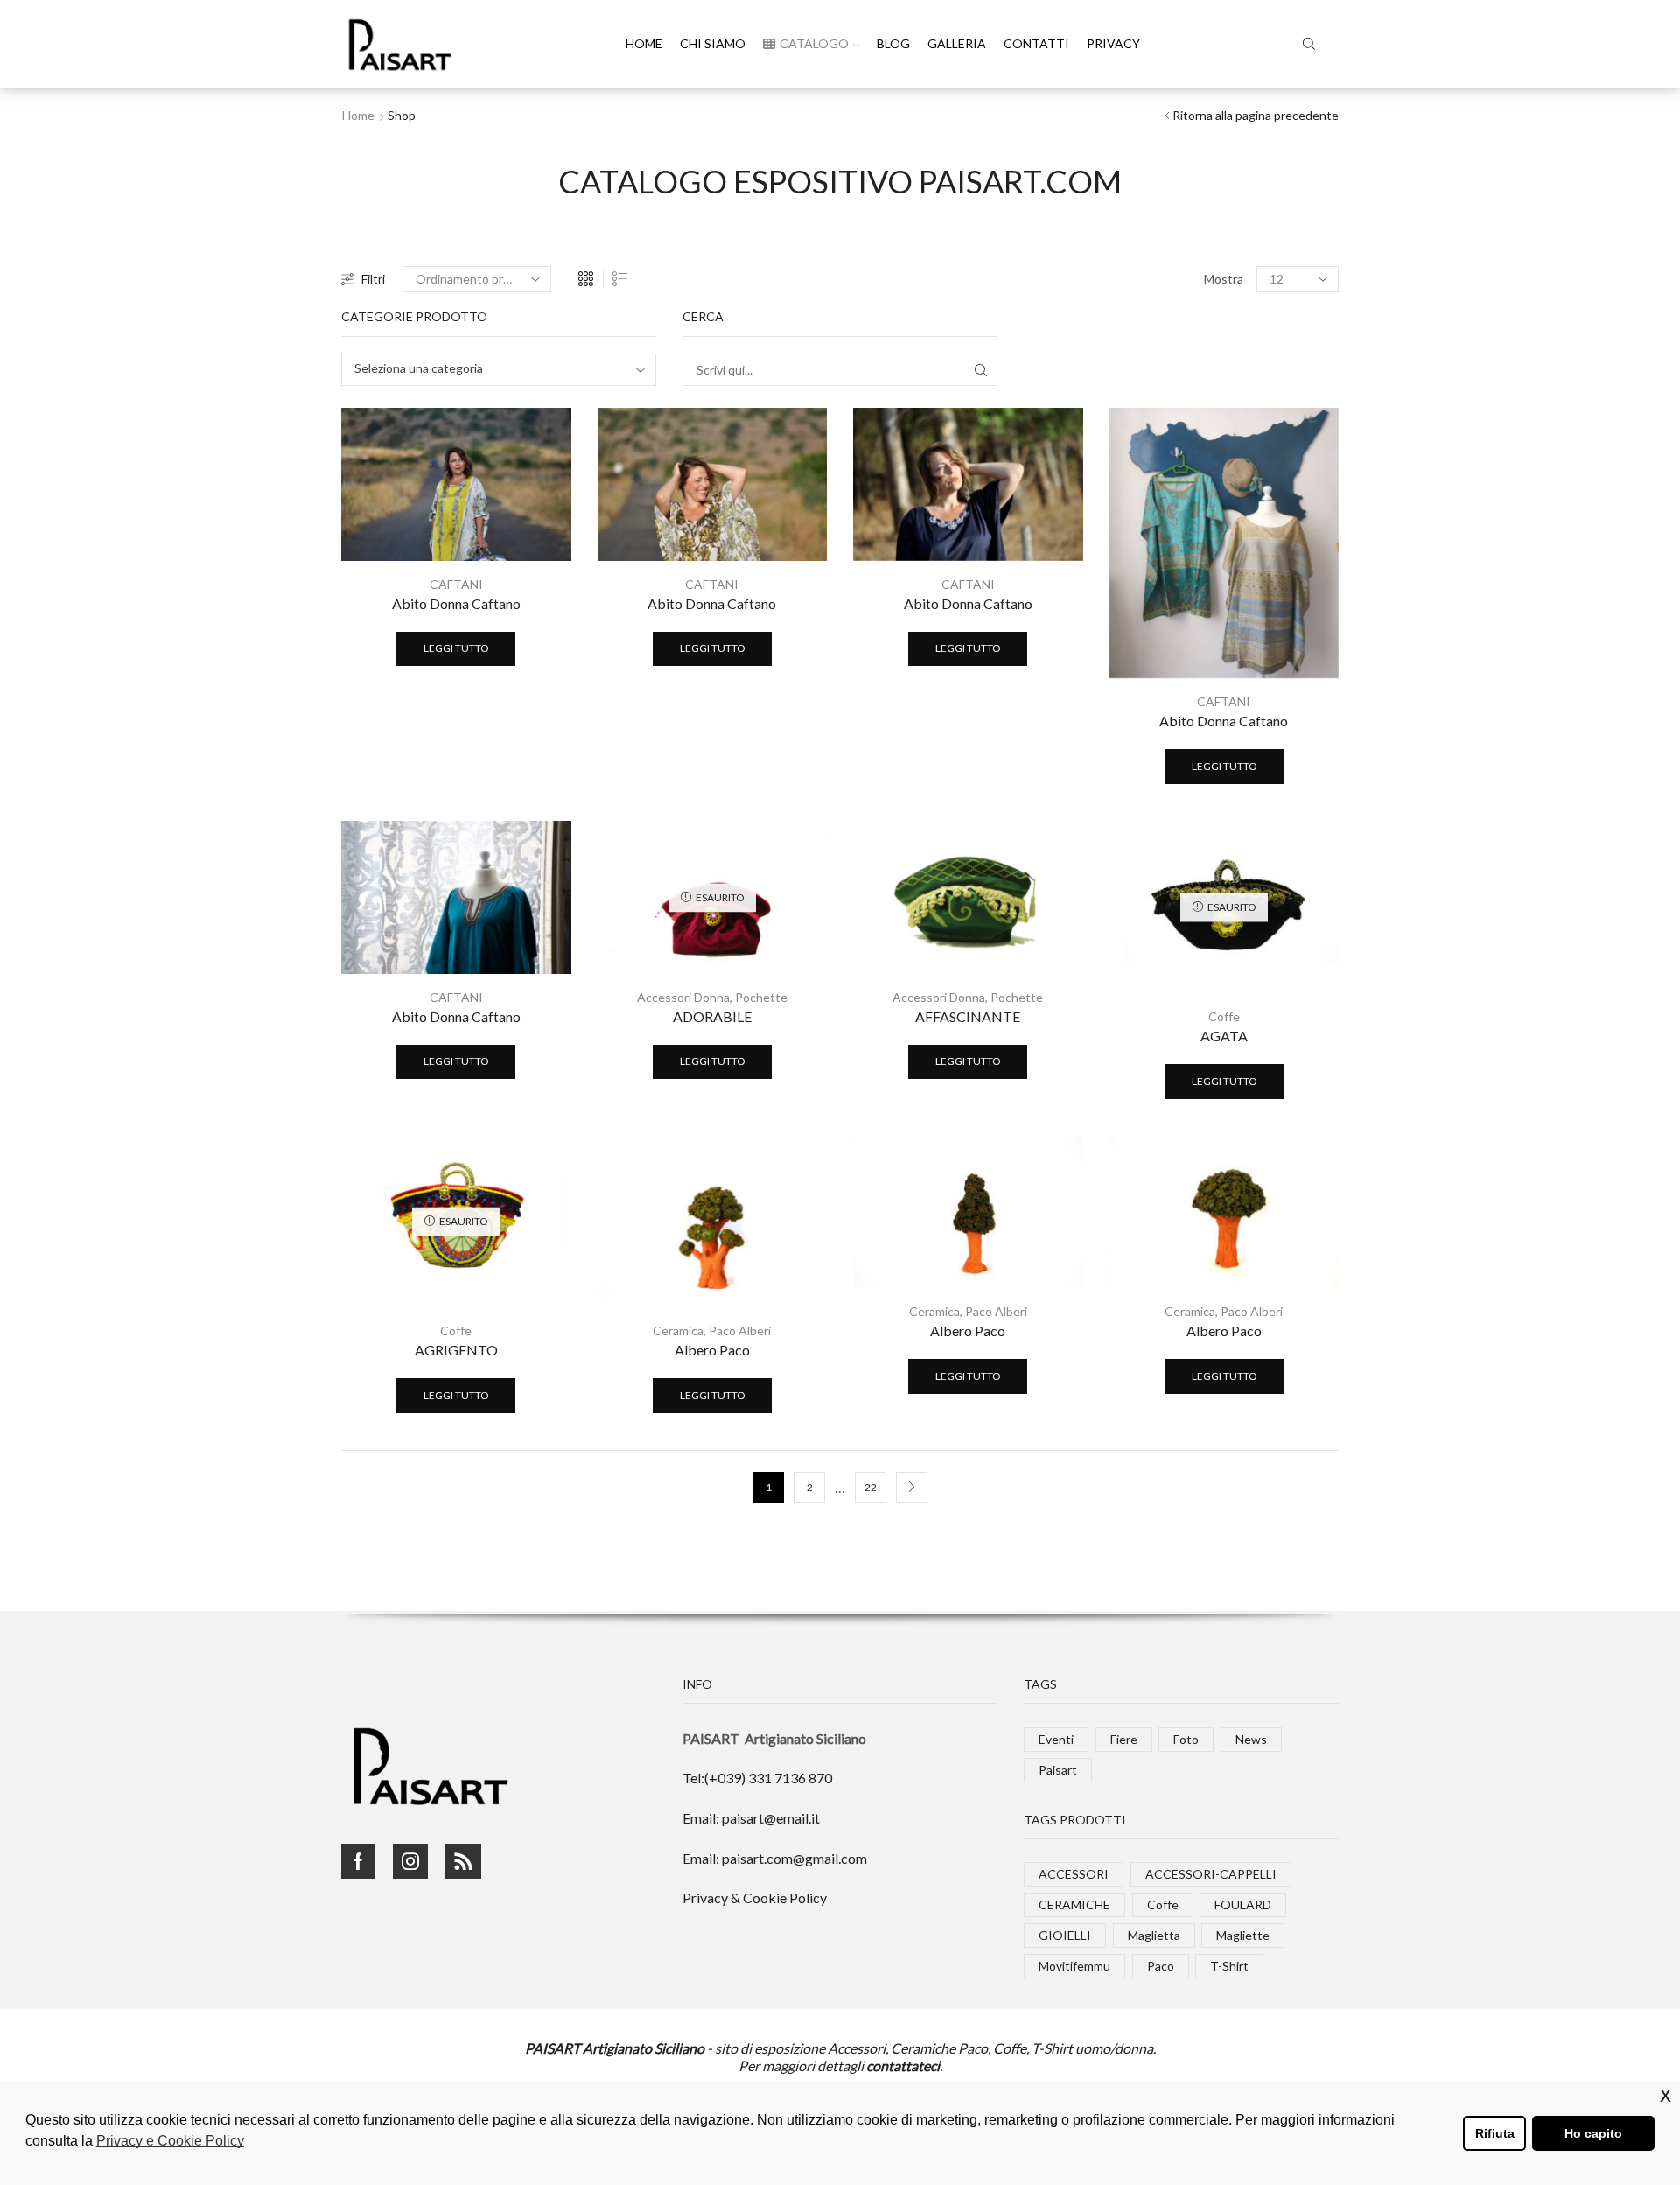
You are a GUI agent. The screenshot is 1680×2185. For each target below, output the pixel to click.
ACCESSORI (1074, 1874)
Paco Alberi (740, 1331)
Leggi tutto (456, 648)
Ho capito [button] (1593, 2133)
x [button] (1666, 2094)
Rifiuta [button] (1495, 2133)
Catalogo (814, 43)
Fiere (1124, 1739)
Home (644, 43)
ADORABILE (712, 1016)
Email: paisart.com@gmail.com (775, 1858)
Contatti (1036, 43)
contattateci (903, 2066)
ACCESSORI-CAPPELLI (1211, 1874)
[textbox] (487, 369)
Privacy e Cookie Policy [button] (170, 2141)
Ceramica (678, 1331)
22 (871, 1487)
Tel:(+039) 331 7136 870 (757, 1778)
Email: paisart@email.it (751, 1818)
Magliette (1243, 1935)
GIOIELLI (1065, 1935)
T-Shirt (1229, 1966)
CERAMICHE (1074, 1905)
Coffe (1224, 1016)
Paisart (1058, 1770)
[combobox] (499, 370)
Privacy (1113, 43)
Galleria (957, 43)
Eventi (1056, 1739)
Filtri (373, 279)
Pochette (761, 997)
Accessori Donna (683, 997)
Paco (1161, 1966)
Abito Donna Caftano (456, 603)
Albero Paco (712, 1350)
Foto (1186, 1739)
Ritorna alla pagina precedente (1256, 115)
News (1251, 1739)
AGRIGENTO (456, 1350)
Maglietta (1154, 1935)
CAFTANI (456, 584)
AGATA (1224, 1036)
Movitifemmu (1074, 1966)
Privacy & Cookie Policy (755, 1898)
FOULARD (1243, 1905)
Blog (893, 43)
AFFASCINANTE (968, 1016)
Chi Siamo (713, 43)
